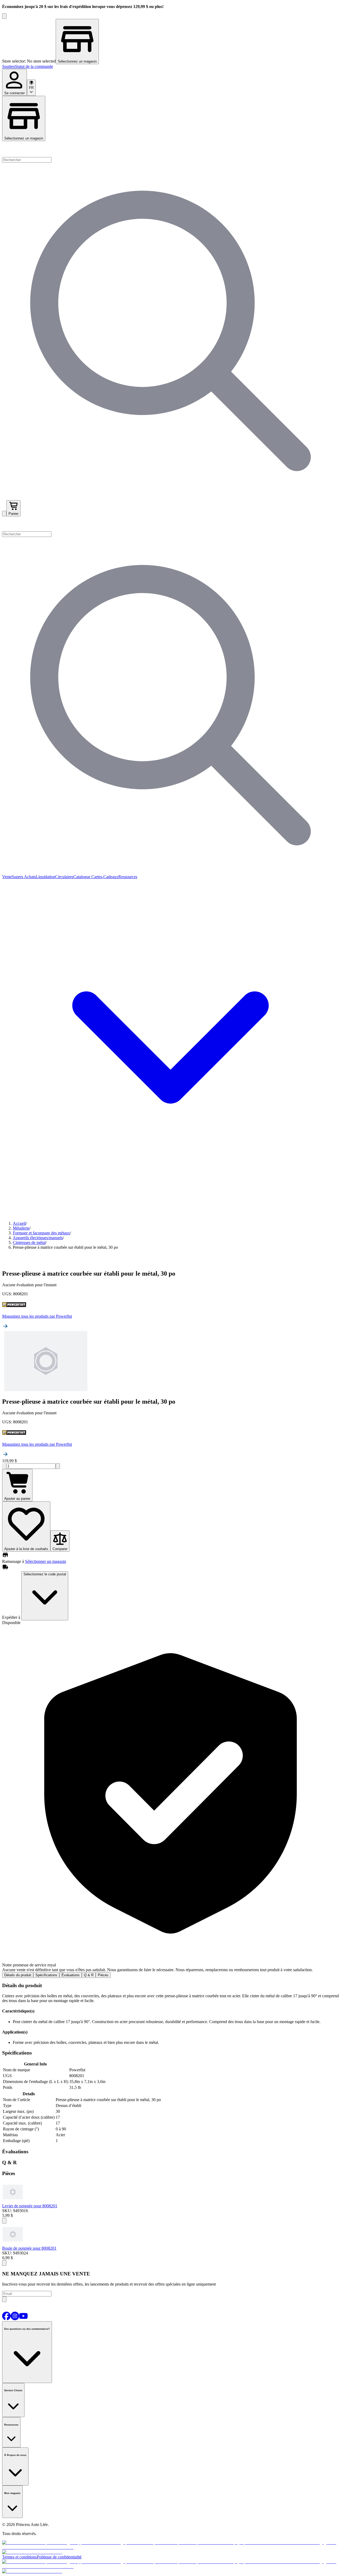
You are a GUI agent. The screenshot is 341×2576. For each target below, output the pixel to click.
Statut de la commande (34, 66)
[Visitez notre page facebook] (6, 2319)
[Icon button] (4, 2221)
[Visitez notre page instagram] (15, 2319)
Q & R (89, 1975)
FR (31, 88)
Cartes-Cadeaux (104, 877)
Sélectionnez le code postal (45, 1574)
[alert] (170, 1799)
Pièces (103, 1975)
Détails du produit (18, 1975)
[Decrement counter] (4, 1466)
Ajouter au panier (17, 1499)
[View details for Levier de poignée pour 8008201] (13, 2201)
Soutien (9, 66)
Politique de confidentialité (59, 2557)
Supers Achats (24, 877)
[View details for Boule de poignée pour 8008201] (13, 2243)
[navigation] (170, 67)
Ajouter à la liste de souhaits (26, 1549)
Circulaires (64, 877)
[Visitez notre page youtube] (23, 2319)
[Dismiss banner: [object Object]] (4, 16)
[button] (170, 524)
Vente (7, 877)
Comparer (60, 1549)
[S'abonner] (4, 2299)
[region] (170, 42)
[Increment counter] (58, 1466)
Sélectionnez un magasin (24, 138)
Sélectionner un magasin (46, 1561)
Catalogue (82, 877)
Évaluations (71, 1975)
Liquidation (45, 877)
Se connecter (15, 93)
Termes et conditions (19, 2557)
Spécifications (46, 1975)
